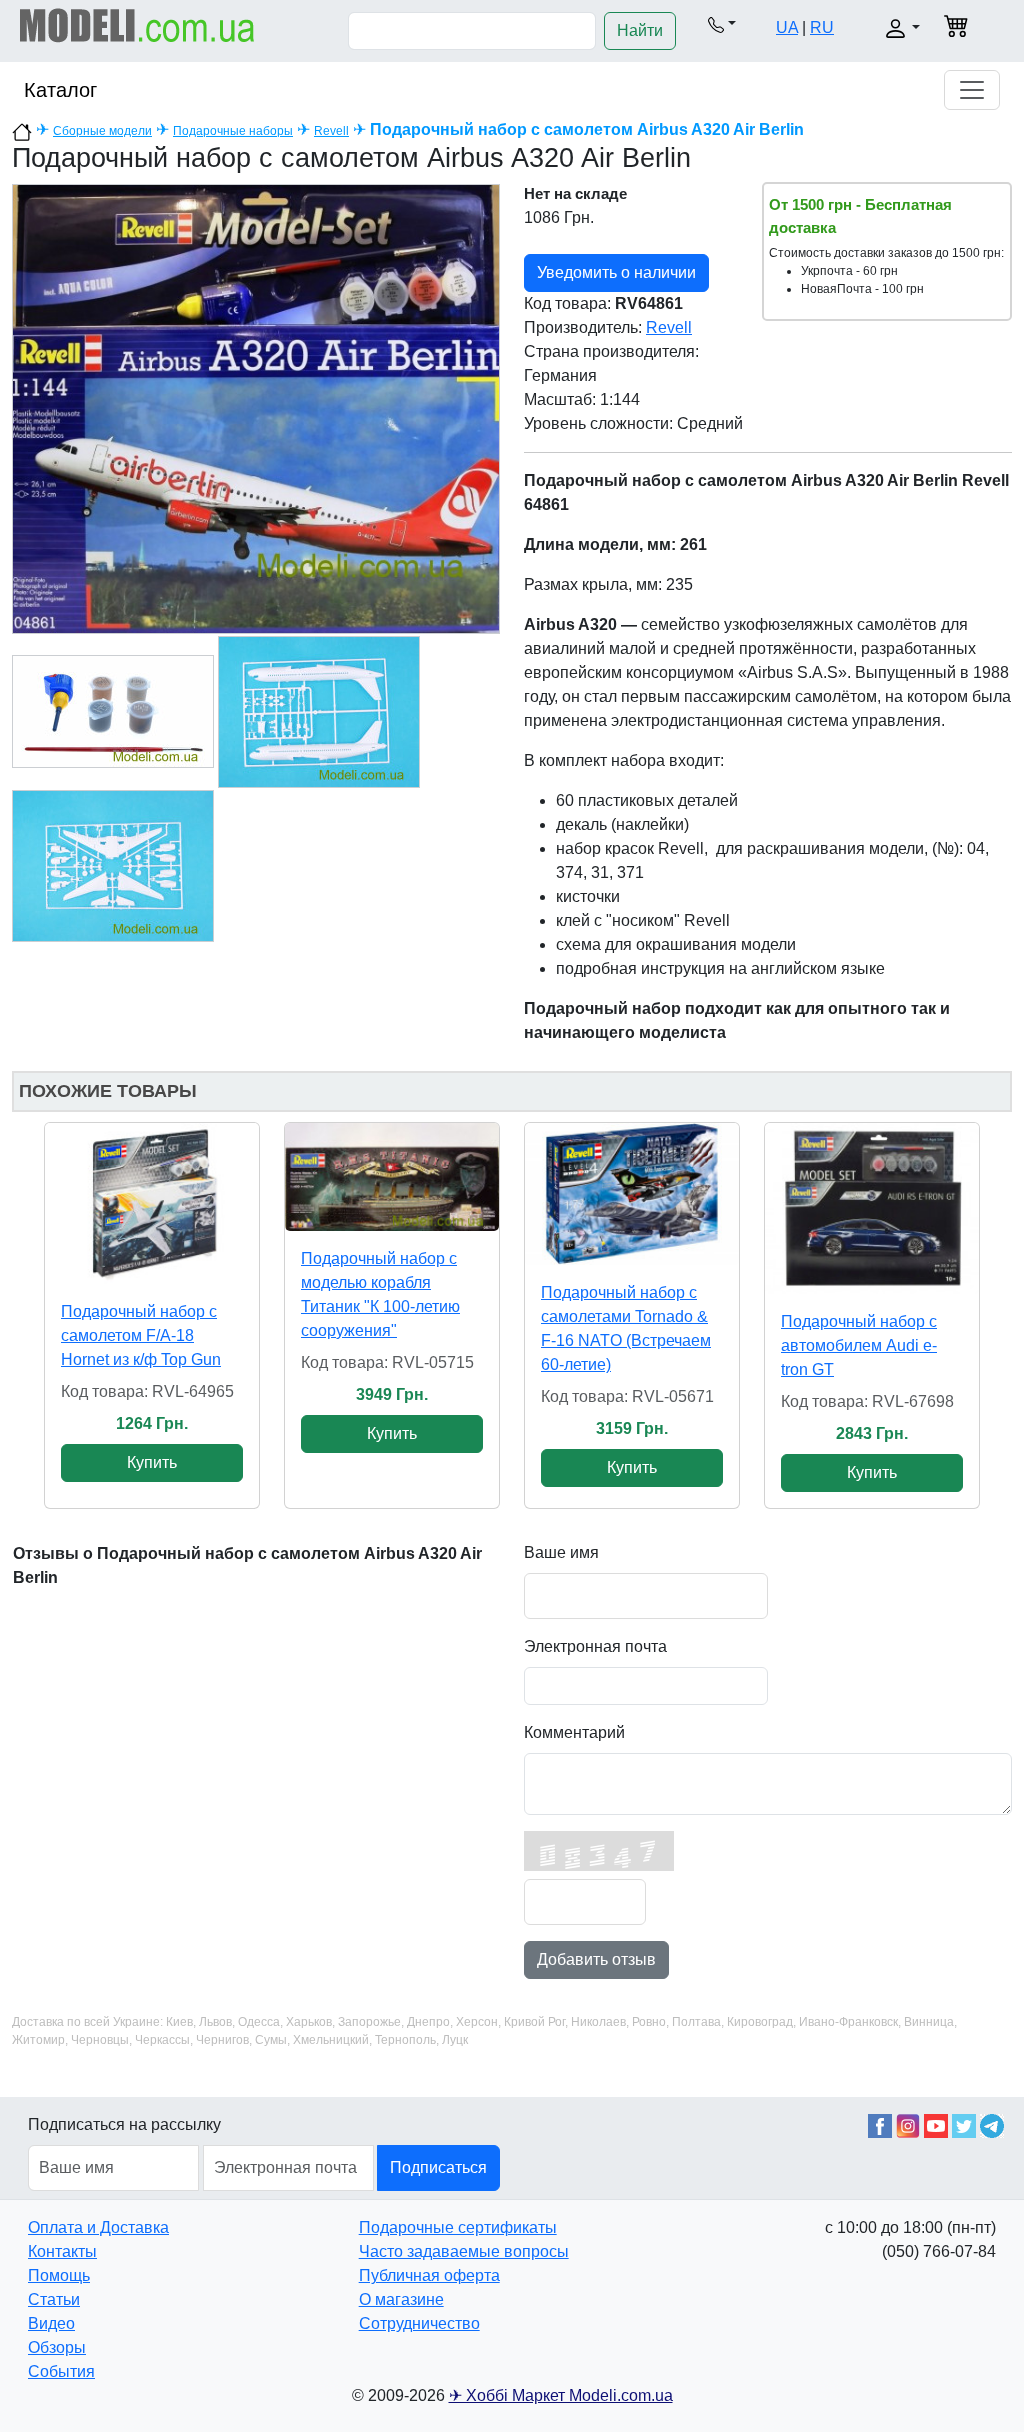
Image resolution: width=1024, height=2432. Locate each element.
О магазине (401, 2299)
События (61, 2371)
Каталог (60, 90)
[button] (722, 24)
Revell (331, 131)
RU (822, 27)
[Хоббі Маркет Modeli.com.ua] (137, 24)
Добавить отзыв (596, 1959)
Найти (640, 30)
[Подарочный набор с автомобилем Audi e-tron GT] (872, 1208)
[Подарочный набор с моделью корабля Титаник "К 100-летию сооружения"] (392, 1177)
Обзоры (57, 2347)
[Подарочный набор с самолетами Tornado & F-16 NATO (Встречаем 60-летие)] (632, 1194)
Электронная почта (595, 1646)
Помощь (59, 2275)
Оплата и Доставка (98, 2227)
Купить (152, 1462)
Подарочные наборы (233, 131)
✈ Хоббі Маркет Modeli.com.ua (561, 2395)
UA (787, 27)
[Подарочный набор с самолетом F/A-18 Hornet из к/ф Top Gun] (152, 1203)
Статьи (54, 2299)
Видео (51, 2323)
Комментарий (574, 1732)
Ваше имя (561, 1552)
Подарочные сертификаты (458, 2227)
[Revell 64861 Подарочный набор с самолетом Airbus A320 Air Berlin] (256, 407)
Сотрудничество (419, 2323)
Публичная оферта (429, 2275)
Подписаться (438, 2167)
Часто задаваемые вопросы (464, 2251)
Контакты (62, 2251)
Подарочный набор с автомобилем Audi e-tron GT (859, 1345)
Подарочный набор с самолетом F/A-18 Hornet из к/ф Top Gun (141, 1335)
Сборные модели (102, 131)
